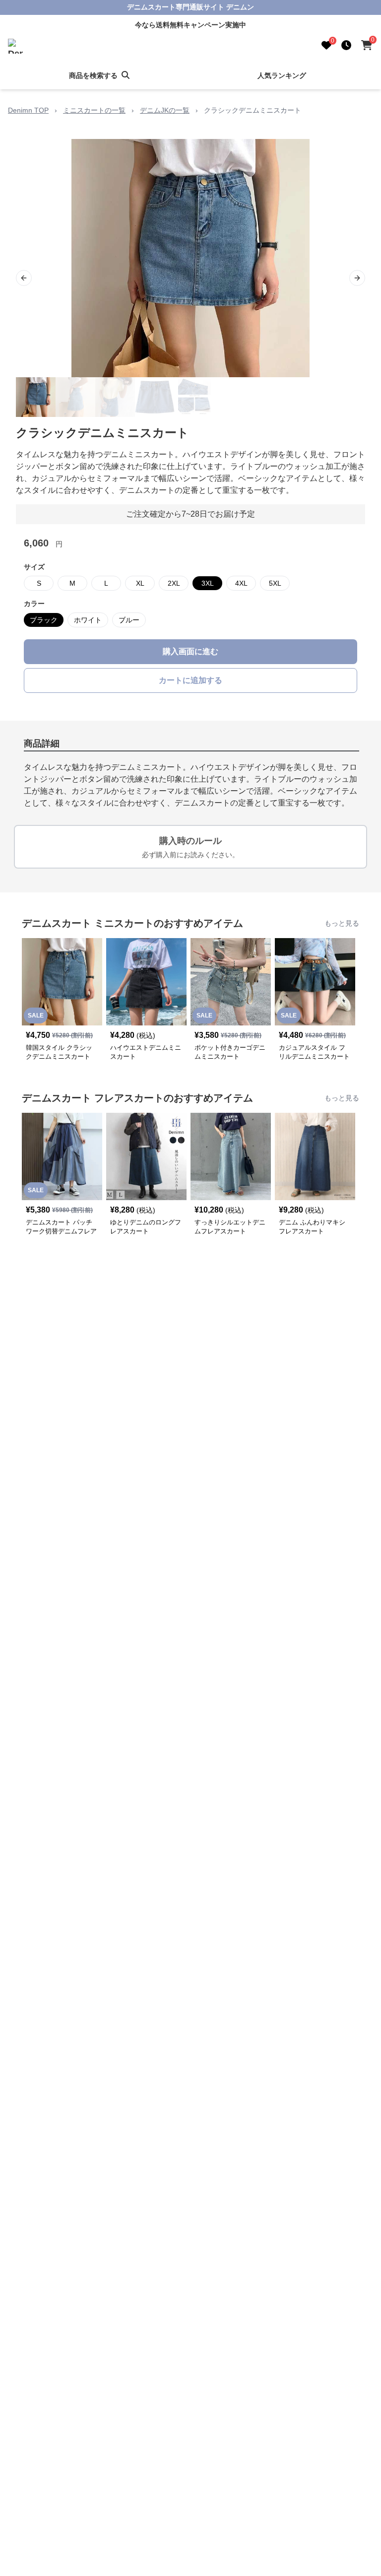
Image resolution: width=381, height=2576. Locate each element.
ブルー (129, 620)
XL (140, 583)
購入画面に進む (190, 651)
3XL (208, 583)
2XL (174, 583)
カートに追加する (190, 680)
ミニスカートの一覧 (94, 110)
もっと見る (342, 923)
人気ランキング (282, 75)
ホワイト (88, 620)
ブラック (44, 620)
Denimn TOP (28, 110)
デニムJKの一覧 (165, 110)
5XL (275, 583)
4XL (241, 583)
